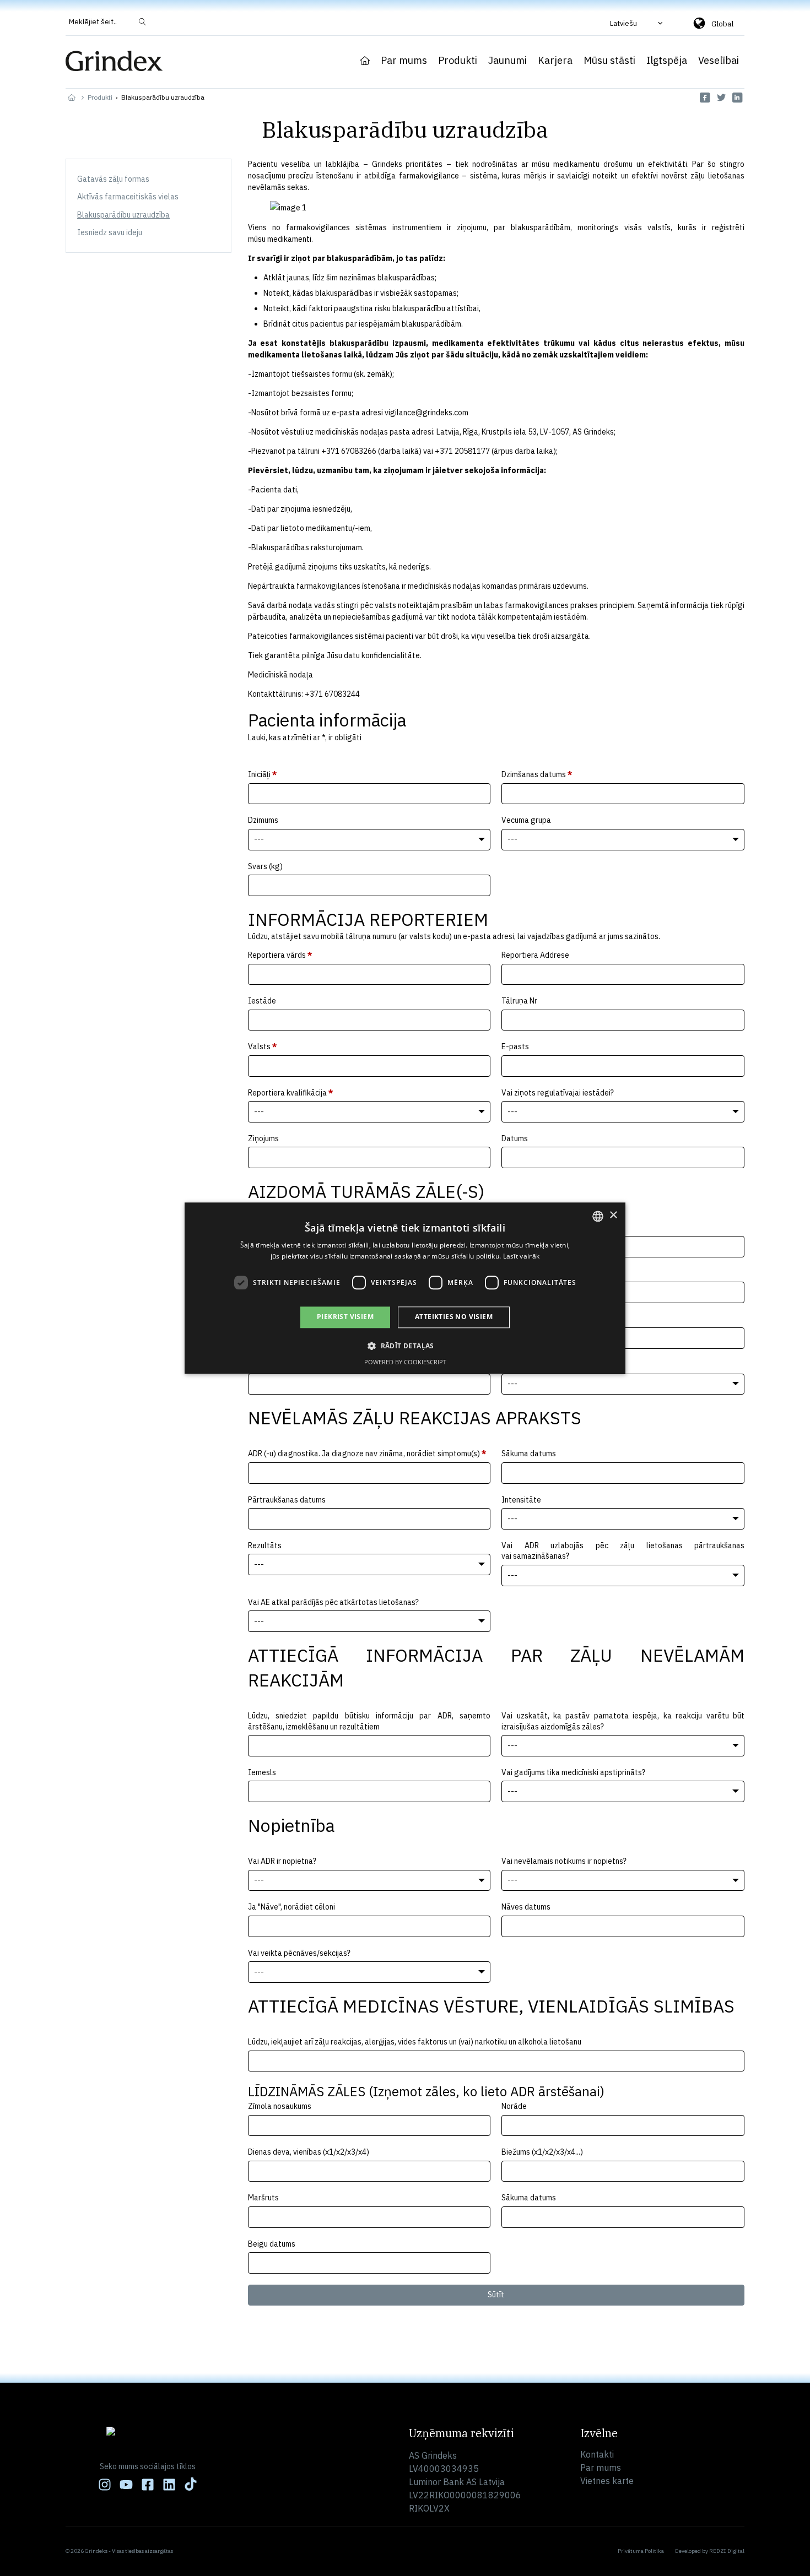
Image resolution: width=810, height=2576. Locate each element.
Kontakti (597, 2454)
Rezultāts (265, 1545)
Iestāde (262, 1001)
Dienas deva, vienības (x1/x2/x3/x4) (309, 2152)
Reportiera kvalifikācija (291, 1093)
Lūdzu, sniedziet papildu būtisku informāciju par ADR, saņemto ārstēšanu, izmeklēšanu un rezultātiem (369, 1721)
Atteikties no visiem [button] (454, 1317)
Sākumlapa (365, 61)
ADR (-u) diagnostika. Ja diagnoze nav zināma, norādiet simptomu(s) (367, 1454)
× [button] (613, 1215)
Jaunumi (507, 61)
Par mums (404, 61)
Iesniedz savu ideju (110, 232)
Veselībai (719, 61)
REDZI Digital (727, 2551)
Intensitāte (521, 1500)
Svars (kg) (265, 866)
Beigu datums (272, 2244)
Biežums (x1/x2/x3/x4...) (542, 2152)
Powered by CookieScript (405, 1362)
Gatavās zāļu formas (113, 179)
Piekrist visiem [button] (345, 1317)
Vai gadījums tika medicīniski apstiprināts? (573, 1772)
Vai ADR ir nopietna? (282, 1861)
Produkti (458, 61)
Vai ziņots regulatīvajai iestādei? (558, 1093)
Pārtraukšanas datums (287, 1500)
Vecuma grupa (526, 820)
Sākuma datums (529, 1454)
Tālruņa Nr (519, 1001)
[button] (638, 23)
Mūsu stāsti (609, 61)
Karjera (555, 61)
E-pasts (515, 1046)
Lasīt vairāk (522, 1256)
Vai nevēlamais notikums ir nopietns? (564, 1861)
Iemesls (262, 1772)
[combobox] (598, 1216)
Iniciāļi (263, 774)
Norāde (514, 2106)
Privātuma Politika (641, 2551)
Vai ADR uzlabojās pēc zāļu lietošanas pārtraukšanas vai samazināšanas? (623, 1551)
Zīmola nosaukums (280, 2106)
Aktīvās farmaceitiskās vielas (128, 197)
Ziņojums (263, 1138)
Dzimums (263, 820)
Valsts (263, 1046)
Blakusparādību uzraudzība (123, 215)
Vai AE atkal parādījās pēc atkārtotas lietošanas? (333, 1602)
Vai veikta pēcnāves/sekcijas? (299, 1953)
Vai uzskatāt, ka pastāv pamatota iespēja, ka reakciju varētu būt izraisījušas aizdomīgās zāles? (623, 1721)
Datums (515, 1138)
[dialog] (405, 1288)
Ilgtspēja (667, 61)
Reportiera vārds (280, 955)
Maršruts (263, 2198)
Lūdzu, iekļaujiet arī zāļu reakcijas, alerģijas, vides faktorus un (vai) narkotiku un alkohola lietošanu (415, 2042)
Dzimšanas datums (537, 774)
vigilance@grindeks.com (426, 413)
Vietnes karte (607, 2481)
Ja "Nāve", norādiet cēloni (291, 1907)
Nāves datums (526, 1907)
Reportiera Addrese (535, 955)
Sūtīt (496, 2295)
